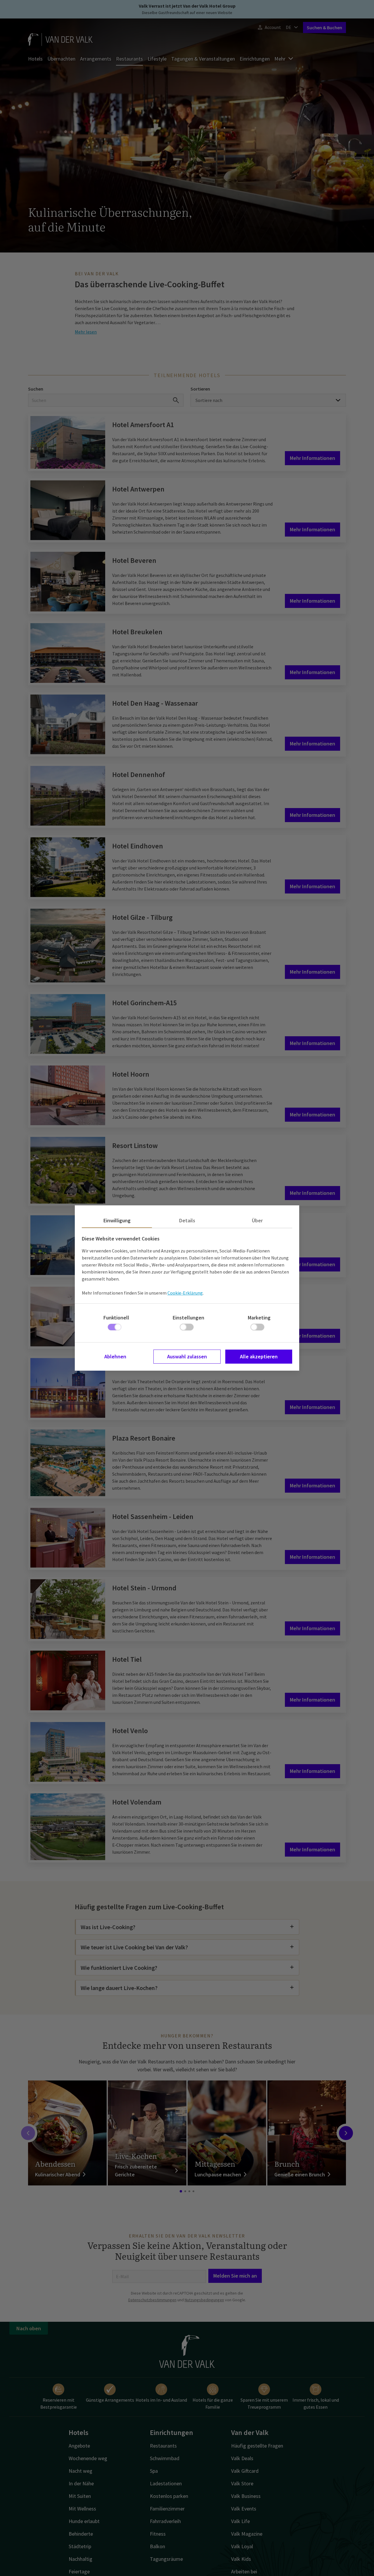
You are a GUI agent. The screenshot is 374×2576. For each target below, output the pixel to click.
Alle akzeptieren (259, 1356)
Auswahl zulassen (187, 1356)
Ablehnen (115, 1356)
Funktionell (116, 1318)
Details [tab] (187, 1220)
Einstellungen (188, 1318)
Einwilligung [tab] (117, 1220)
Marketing (259, 1318)
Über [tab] (257, 1220)
